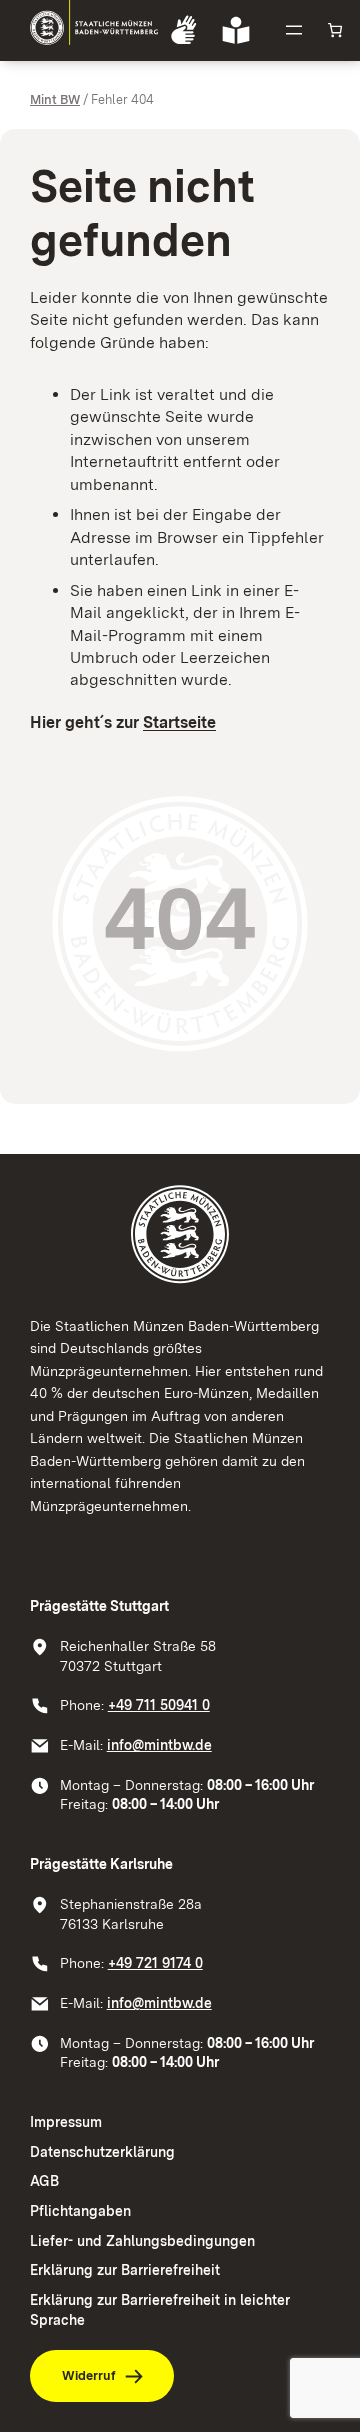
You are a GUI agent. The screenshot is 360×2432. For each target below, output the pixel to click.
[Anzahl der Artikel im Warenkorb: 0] (334, 30)
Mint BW (55, 99)
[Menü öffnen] (294, 30)
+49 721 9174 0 (155, 1963)
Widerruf (88, 2376)
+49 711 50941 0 (159, 1705)
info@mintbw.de (159, 1745)
